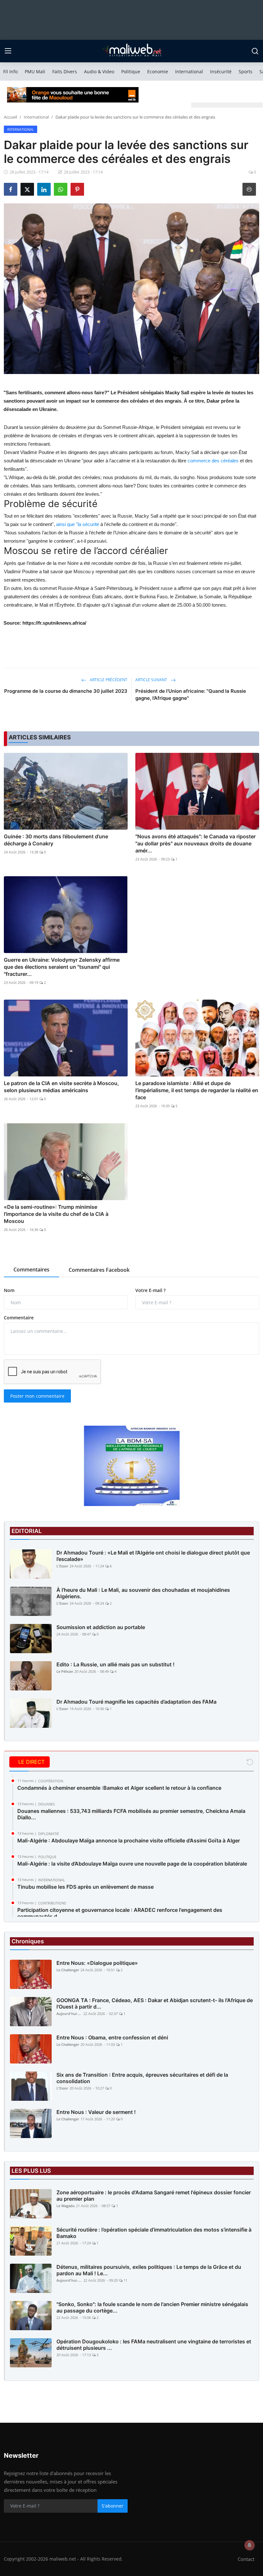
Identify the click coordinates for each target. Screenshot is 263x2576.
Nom (9, 1290)
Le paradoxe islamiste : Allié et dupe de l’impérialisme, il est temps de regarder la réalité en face (197, 1090)
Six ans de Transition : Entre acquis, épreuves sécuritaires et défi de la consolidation (142, 2078)
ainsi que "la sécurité (78, 524)
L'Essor (62, 1566)
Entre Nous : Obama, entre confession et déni (112, 2037)
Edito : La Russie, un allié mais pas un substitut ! (115, 1664)
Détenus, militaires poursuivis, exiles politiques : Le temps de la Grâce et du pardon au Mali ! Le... (149, 2270)
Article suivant (152, 680)
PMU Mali (35, 71)
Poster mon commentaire (37, 1396)
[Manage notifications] (250, 2545)
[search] (255, 51)
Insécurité (221, 71)
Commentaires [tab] (31, 1270)
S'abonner (113, 2506)
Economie (158, 71)
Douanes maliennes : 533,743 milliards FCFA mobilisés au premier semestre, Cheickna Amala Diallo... (131, 1814)
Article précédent (108, 680)
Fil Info (10, 71)
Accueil (10, 117)
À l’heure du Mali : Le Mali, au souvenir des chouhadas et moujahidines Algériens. (143, 1593)
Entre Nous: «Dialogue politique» (97, 1963)
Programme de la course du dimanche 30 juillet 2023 (66, 691)
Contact (246, 2559)
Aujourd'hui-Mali (69, 2014)
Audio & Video (99, 71)
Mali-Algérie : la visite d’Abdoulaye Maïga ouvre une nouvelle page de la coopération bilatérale (132, 1864)
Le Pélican (65, 1671)
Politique (131, 71)
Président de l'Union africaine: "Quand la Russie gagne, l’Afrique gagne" (191, 695)
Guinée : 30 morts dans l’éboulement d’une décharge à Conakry (56, 840)
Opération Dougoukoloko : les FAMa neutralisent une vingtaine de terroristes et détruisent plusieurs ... (154, 2345)
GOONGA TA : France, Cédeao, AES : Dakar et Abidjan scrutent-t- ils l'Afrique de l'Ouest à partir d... (155, 2003)
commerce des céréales (213, 461)
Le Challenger (68, 1970)
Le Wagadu (66, 2206)
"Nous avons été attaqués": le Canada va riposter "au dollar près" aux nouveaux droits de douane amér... (195, 843)
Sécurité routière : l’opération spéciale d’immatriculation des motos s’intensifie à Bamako (154, 2233)
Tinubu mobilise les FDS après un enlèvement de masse (85, 1887)
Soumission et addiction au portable (101, 1627)
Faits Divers (65, 71)
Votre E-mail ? (150, 1290)
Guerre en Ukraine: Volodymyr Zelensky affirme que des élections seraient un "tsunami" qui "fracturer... (62, 967)
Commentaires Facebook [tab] (99, 1270)
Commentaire (19, 1318)
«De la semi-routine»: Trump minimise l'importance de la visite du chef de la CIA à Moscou (56, 1214)
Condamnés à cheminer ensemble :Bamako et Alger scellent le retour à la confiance (119, 1788)
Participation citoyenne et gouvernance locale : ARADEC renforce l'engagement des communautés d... (120, 1913)
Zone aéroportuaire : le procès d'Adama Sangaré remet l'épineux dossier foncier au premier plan (154, 2196)
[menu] (8, 51)
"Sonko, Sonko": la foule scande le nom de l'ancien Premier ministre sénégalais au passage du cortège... (152, 2307)
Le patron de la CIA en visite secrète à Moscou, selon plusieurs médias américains (61, 1087)
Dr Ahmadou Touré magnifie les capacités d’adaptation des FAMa (136, 1702)
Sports (246, 71)
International (189, 71)
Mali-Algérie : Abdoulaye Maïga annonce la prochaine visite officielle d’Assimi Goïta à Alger (129, 1841)
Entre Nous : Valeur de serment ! (96, 2112)
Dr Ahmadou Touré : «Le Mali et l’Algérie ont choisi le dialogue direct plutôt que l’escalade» (153, 1556)
